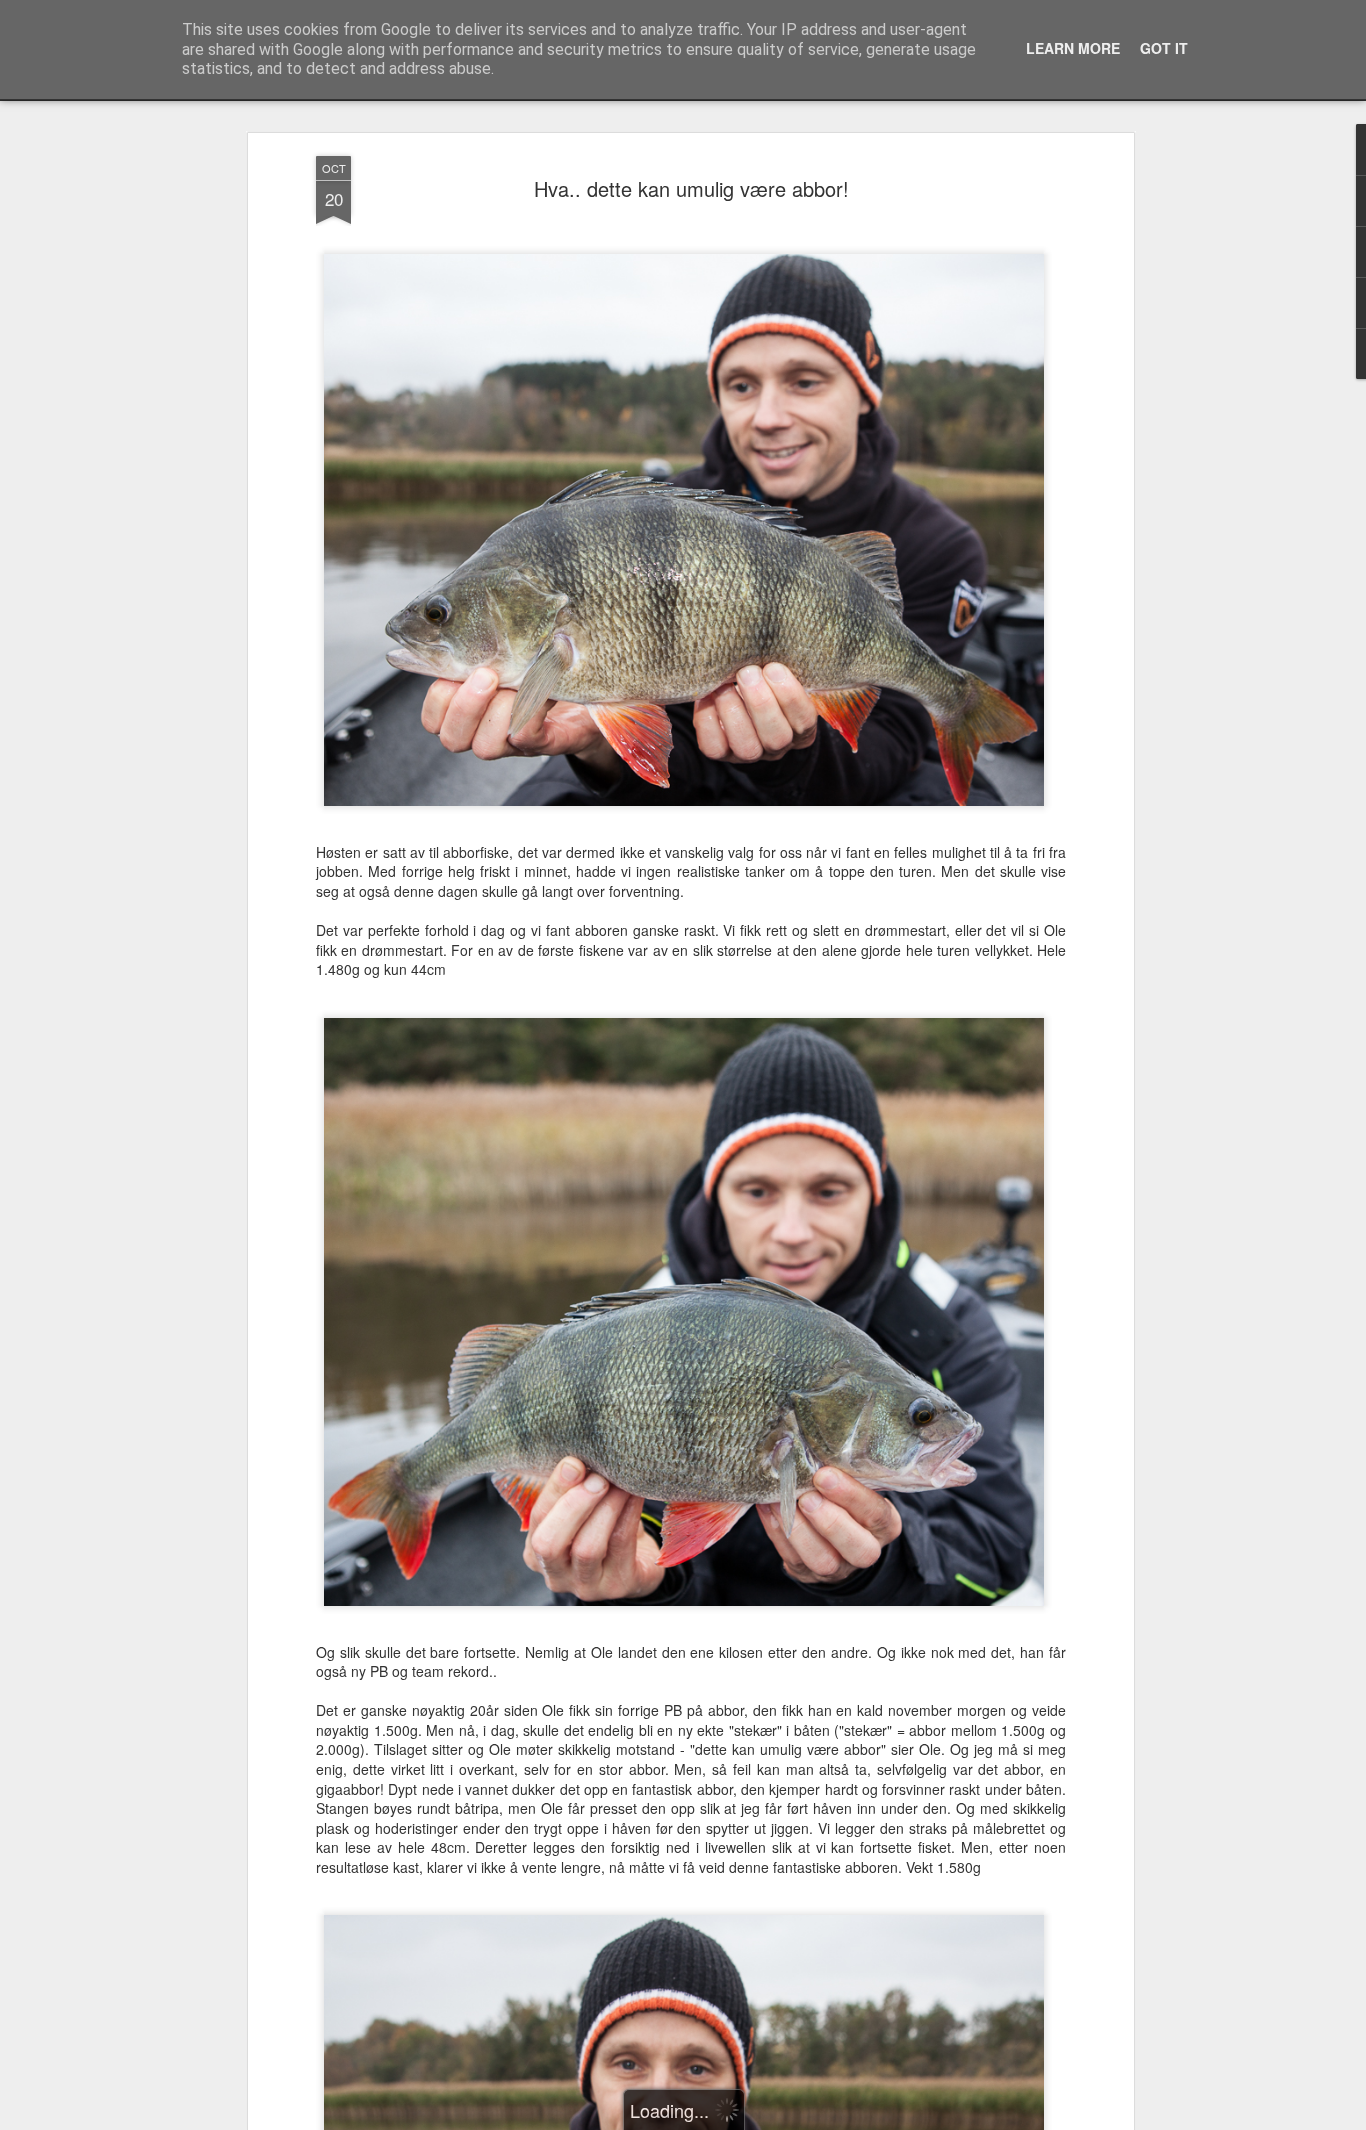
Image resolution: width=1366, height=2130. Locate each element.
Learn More (1073, 48)
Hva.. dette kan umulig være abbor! (691, 188)
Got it (1164, 48)
